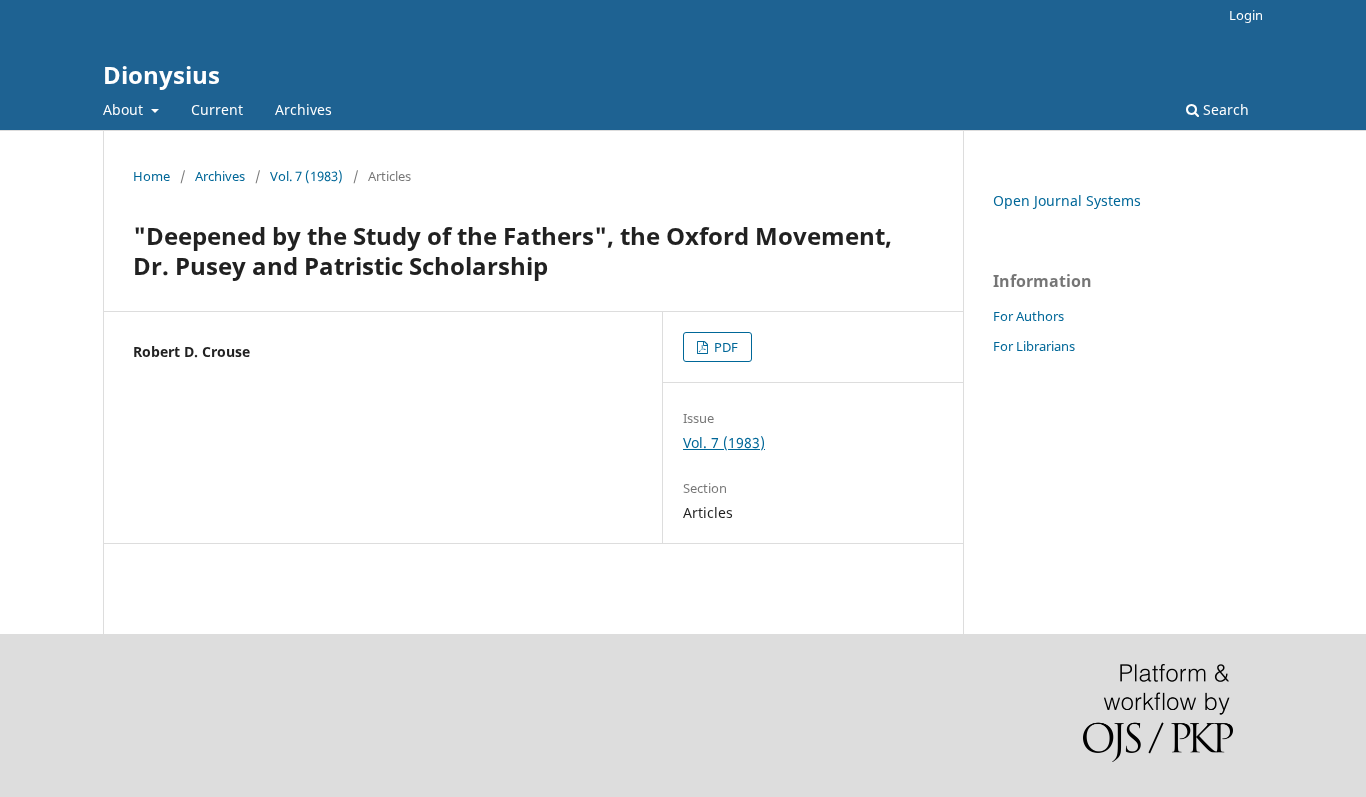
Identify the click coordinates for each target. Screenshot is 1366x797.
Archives (303, 109)
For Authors (1028, 316)
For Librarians (1034, 346)
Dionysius (161, 74)
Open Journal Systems (1067, 200)
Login (1246, 15)
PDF (724, 347)
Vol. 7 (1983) (306, 176)
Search (1224, 109)
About (125, 109)
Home (151, 176)
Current (217, 109)
